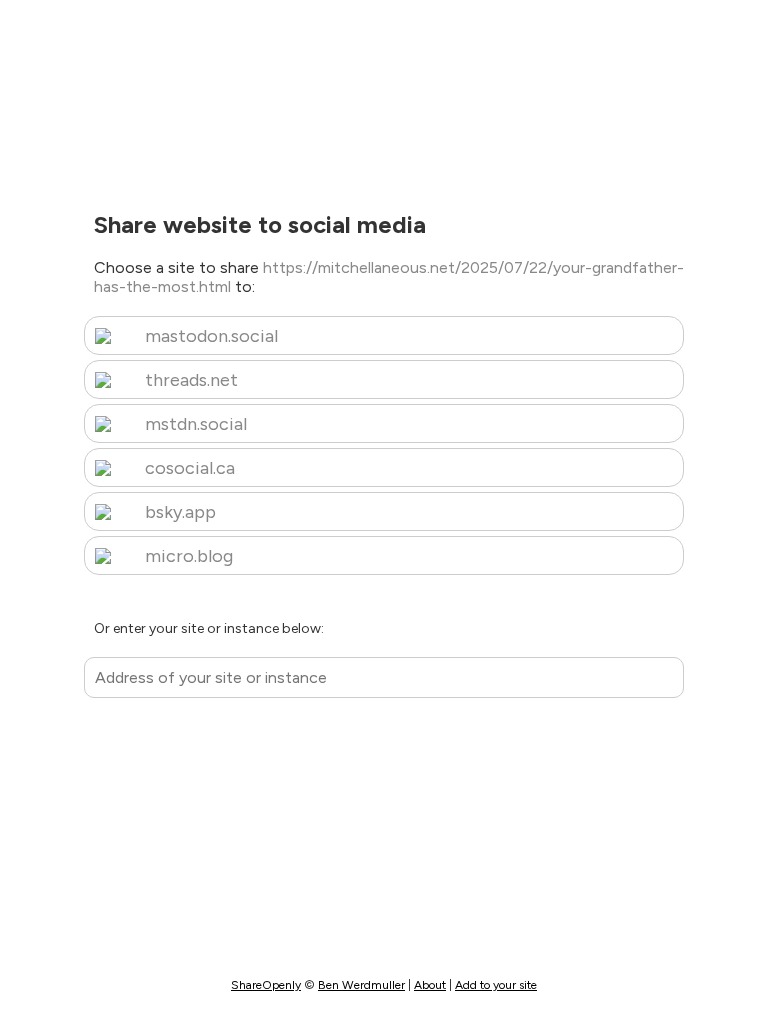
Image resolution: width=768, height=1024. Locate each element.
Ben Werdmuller (361, 985)
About (430, 985)
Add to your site (496, 985)
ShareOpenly (266, 985)
